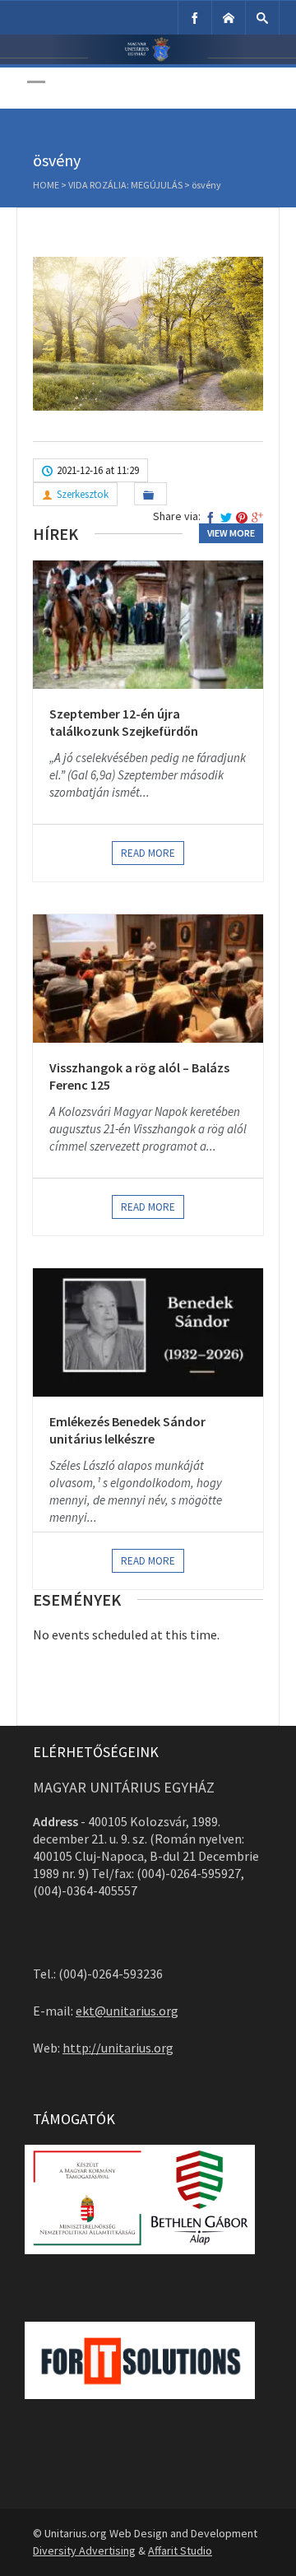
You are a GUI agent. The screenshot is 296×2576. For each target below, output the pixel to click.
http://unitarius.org (118, 2048)
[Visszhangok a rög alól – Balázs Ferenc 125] (148, 979)
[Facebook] (195, 18)
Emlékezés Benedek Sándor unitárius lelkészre (127, 1430)
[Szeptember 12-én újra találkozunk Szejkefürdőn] (148, 625)
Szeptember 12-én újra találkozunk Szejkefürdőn (124, 723)
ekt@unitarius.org (127, 2011)
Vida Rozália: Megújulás (125, 185)
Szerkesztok (83, 494)
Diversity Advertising (84, 2550)
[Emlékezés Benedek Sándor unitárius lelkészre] (148, 1332)
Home (46, 185)
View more (231, 533)
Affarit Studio (180, 2550)
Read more (148, 853)
